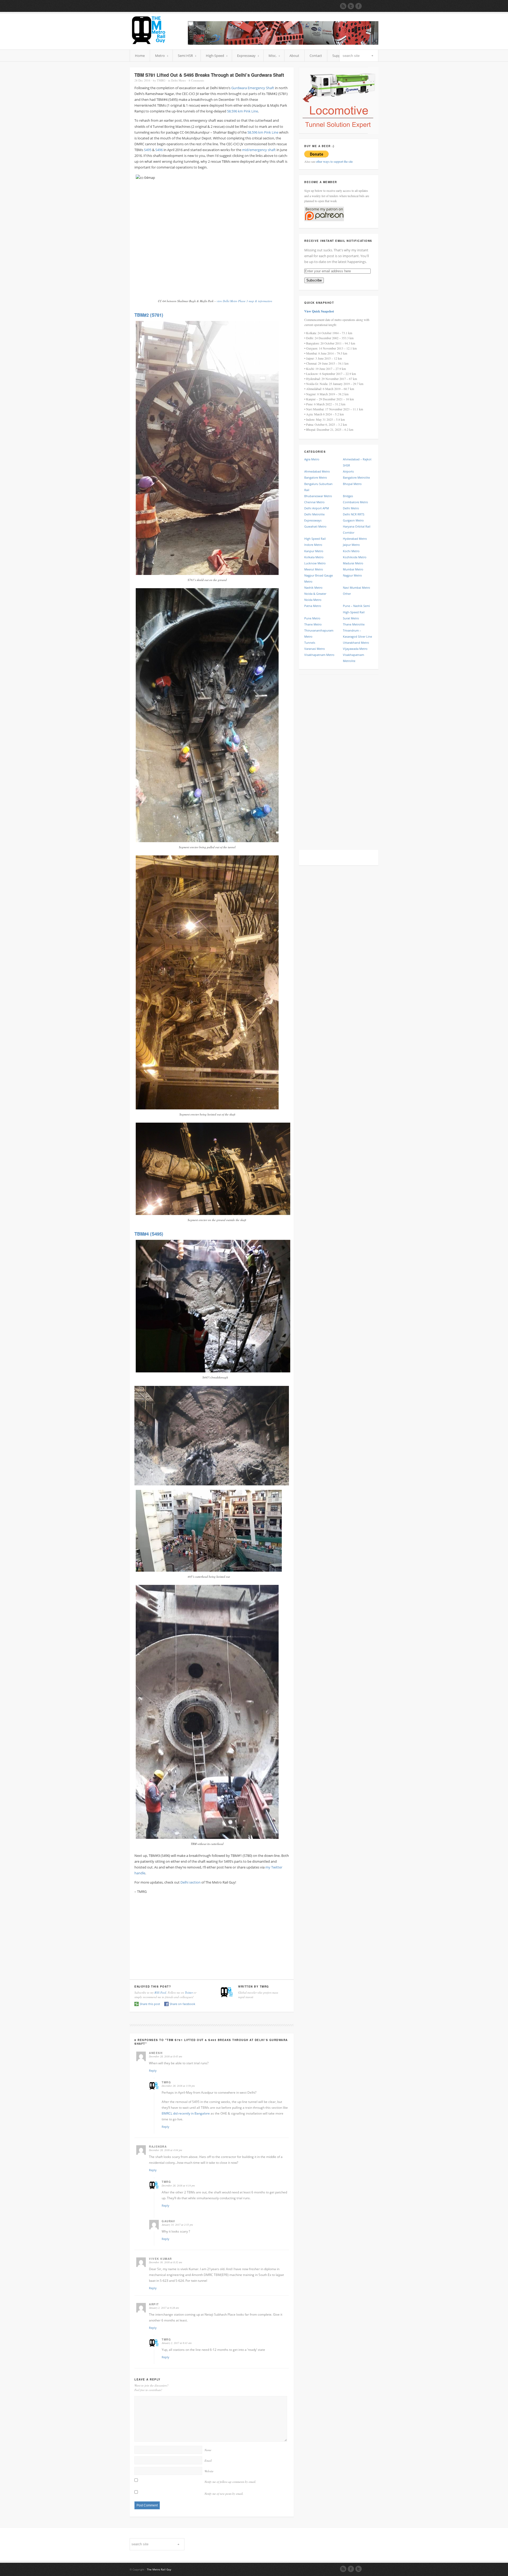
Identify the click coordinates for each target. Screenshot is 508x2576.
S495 (148, 150)
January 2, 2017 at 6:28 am (164, 2308)
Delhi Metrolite (314, 514)
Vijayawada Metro (355, 649)
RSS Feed (160, 1992)
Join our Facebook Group (359, 6)
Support (339, 56)
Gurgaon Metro (353, 520)
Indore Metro (313, 545)
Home (140, 56)
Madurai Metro (353, 563)
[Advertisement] (212, 1935)
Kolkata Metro (314, 557)
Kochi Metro (351, 551)
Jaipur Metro (351, 545)
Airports (348, 471)
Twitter (189, 1992)
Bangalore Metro (316, 477)
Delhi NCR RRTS (354, 514)
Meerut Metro (314, 569)
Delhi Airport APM (317, 508)
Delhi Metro (179, 80)
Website (209, 2471)
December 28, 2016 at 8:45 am (165, 2056)
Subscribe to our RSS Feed (343, 6)
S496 (159, 150)
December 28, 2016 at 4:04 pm (165, 2150)
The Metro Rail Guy (159, 2569)
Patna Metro (313, 606)
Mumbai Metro (353, 569)
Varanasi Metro (315, 649)
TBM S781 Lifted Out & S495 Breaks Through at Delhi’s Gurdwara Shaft (209, 75)
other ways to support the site (334, 161)
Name (208, 2450)
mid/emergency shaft (259, 150)
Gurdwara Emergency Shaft (253, 88)
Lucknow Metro (315, 563)
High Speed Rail (315, 539)
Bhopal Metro (352, 484)
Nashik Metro (313, 588)
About (294, 56)
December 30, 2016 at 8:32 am (165, 2262)
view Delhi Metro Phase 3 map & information (244, 301)
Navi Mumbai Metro (357, 588)
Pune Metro (312, 618)
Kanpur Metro (314, 551)
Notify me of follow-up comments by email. (230, 2482)
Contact (316, 56)
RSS (343, 2569)
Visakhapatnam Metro (319, 655)
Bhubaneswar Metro (318, 496)
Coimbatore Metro (355, 502)
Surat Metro (351, 618)
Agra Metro (312, 459)
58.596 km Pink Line (242, 111)
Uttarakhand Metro (356, 643)
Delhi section (190, 1882)
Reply (153, 2071)
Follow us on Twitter (351, 6)
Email (208, 2461)
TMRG (161, 80)
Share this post (150, 2004)
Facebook (351, 2569)
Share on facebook (182, 2004)
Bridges (348, 496)
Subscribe (314, 280)
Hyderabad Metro (355, 539)
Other (347, 594)
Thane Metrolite (354, 624)
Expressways (313, 520)
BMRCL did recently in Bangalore (186, 2113)
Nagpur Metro (352, 575)
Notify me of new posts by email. (224, 2494)
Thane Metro (313, 624)
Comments (196, 80)
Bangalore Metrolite (356, 477)
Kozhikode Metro (355, 557)
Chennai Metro (314, 502)
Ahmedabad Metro (317, 471)
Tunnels (310, 643)
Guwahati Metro (315, 526)
